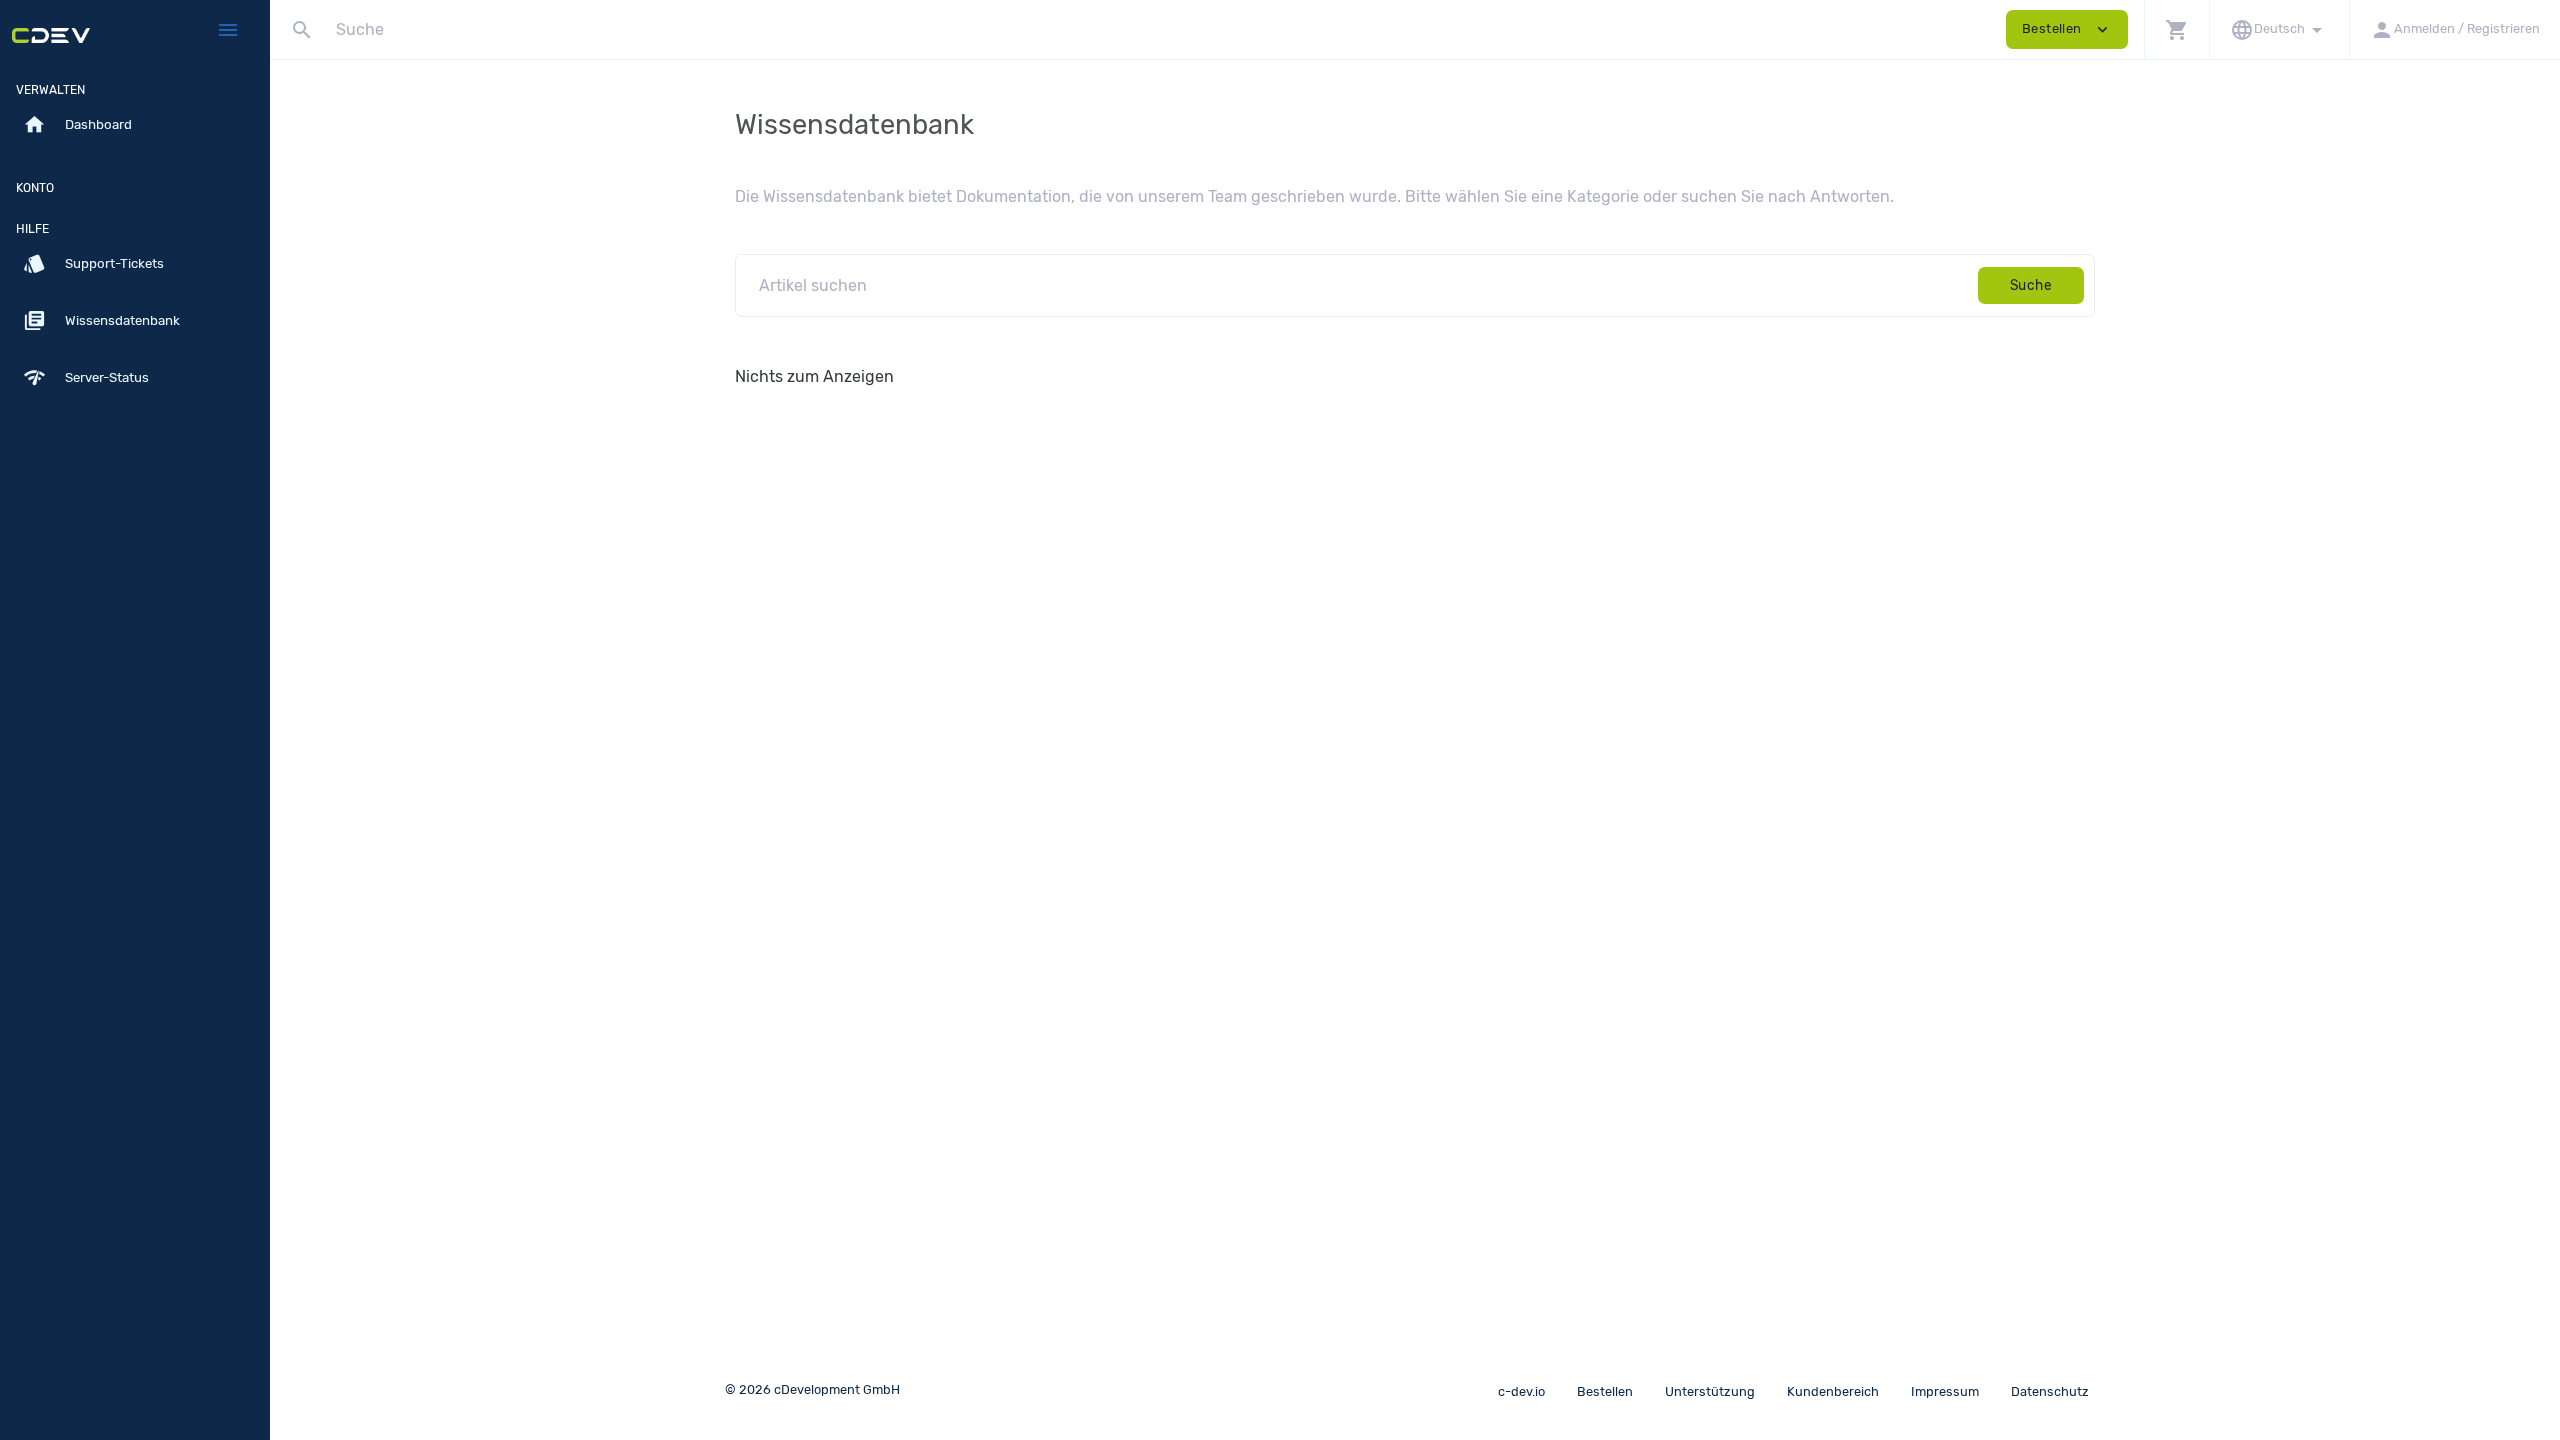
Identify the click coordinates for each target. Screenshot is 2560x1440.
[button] (2176, 29)
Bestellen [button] (2067, 29)
